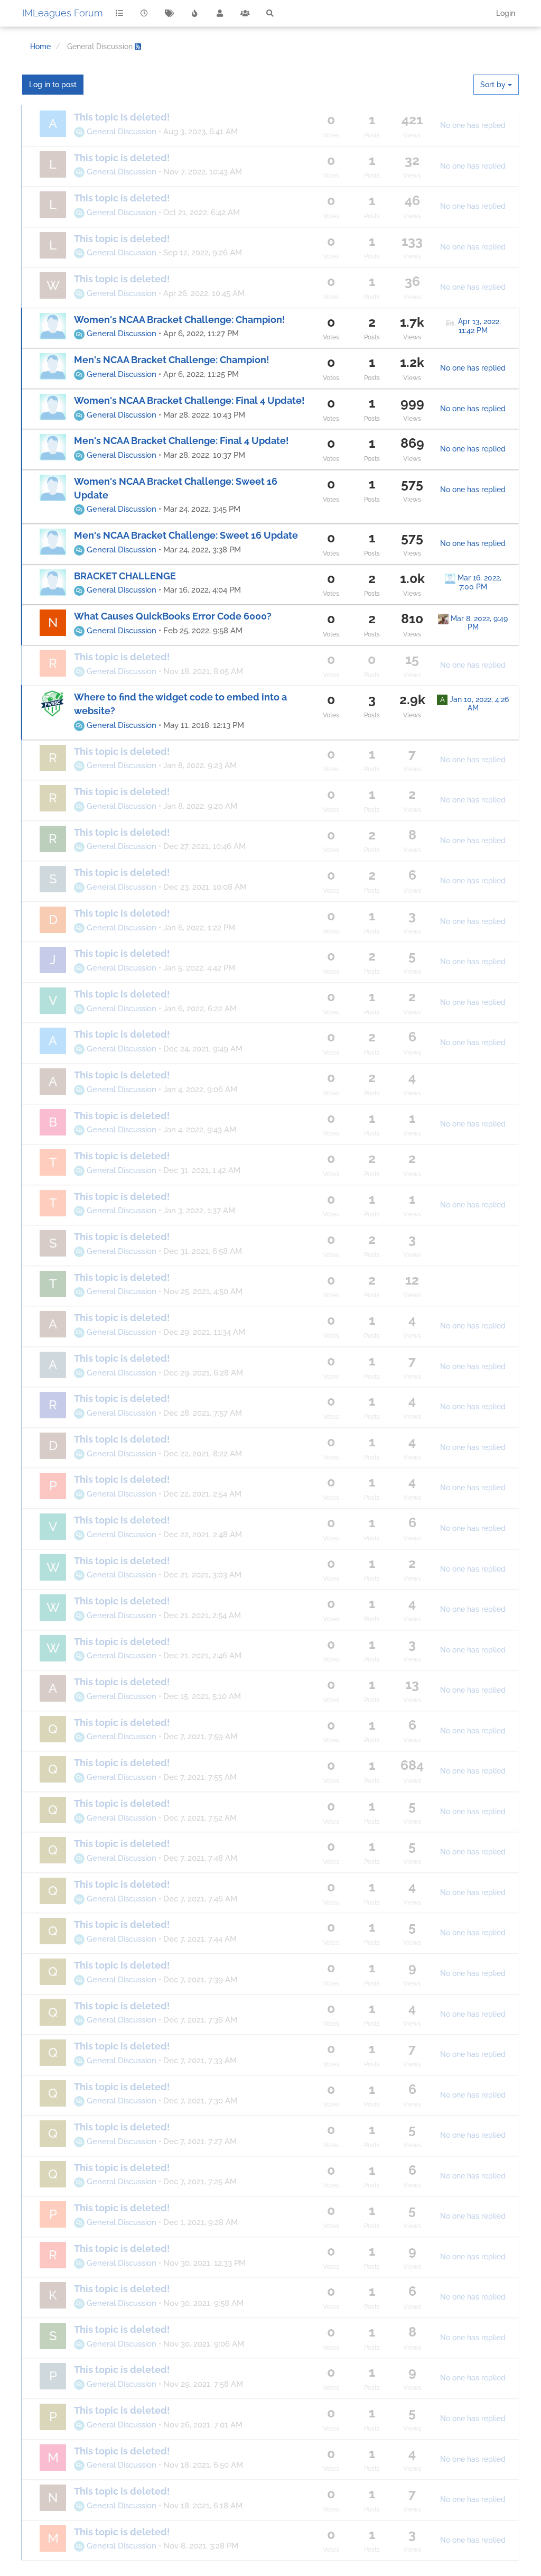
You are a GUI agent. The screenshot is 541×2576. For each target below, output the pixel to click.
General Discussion (120, 132)
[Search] (270, 13)
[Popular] (195, 13)
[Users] (220, 13)
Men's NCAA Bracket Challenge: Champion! (172, 360)
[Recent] (145, 13)
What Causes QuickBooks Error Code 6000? (173, 616)
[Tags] (170, 13)
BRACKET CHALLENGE (125, 576)
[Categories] (119, 13)
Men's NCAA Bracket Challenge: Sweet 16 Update (186, 535)
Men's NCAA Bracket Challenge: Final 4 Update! (181, 441)
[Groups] (245, 13)
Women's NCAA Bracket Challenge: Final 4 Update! (189, 400)
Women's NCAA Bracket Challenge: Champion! (180, 320)
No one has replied (473, 125)
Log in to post (53, 85)
